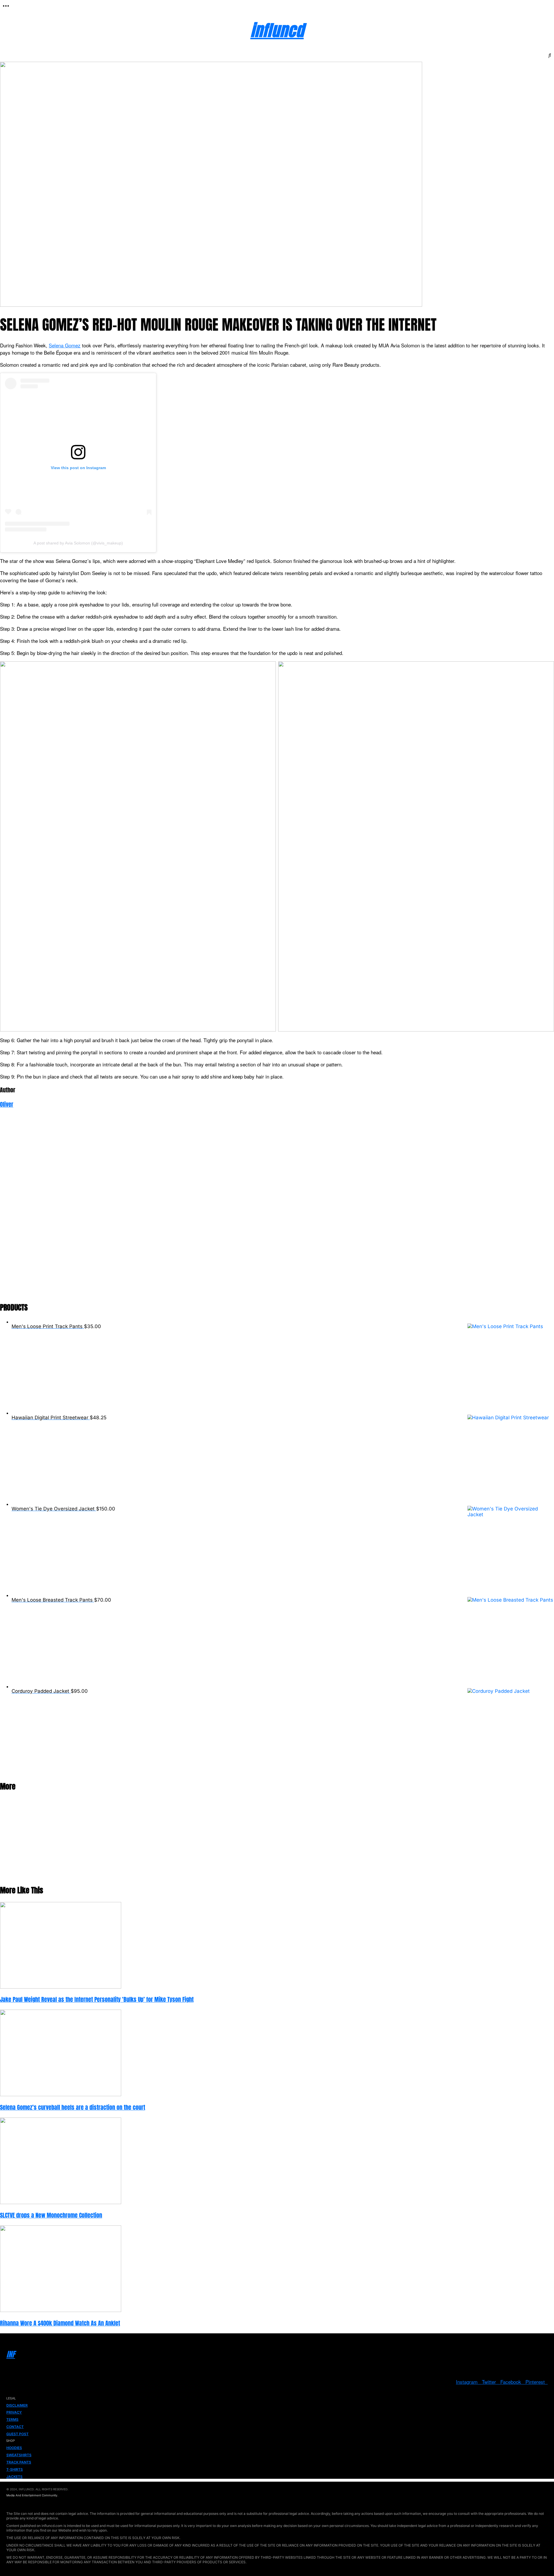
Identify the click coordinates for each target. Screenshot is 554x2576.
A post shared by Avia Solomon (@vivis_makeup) (78, 543)
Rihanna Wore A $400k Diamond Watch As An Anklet (60, 2323)
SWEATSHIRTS (19, 2455)
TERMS (12, 2419)
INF (11, 2354)
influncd (277, 30)
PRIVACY (14, 2412)
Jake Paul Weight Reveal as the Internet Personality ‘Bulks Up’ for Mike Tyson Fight (97, 2000)
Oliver (7, 1104)
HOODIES (14, 2448)
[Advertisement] (173, 1209)
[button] (6, 6)
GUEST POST (17, 2434)
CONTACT (15, 2427)
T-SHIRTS (15, 2469)
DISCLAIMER (17, 2405)
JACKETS (14, 2477)
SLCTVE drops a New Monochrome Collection (51, 2215)
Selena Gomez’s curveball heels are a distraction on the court (73, 2107)
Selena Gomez (65, 345)
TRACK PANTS (19, 2462)
